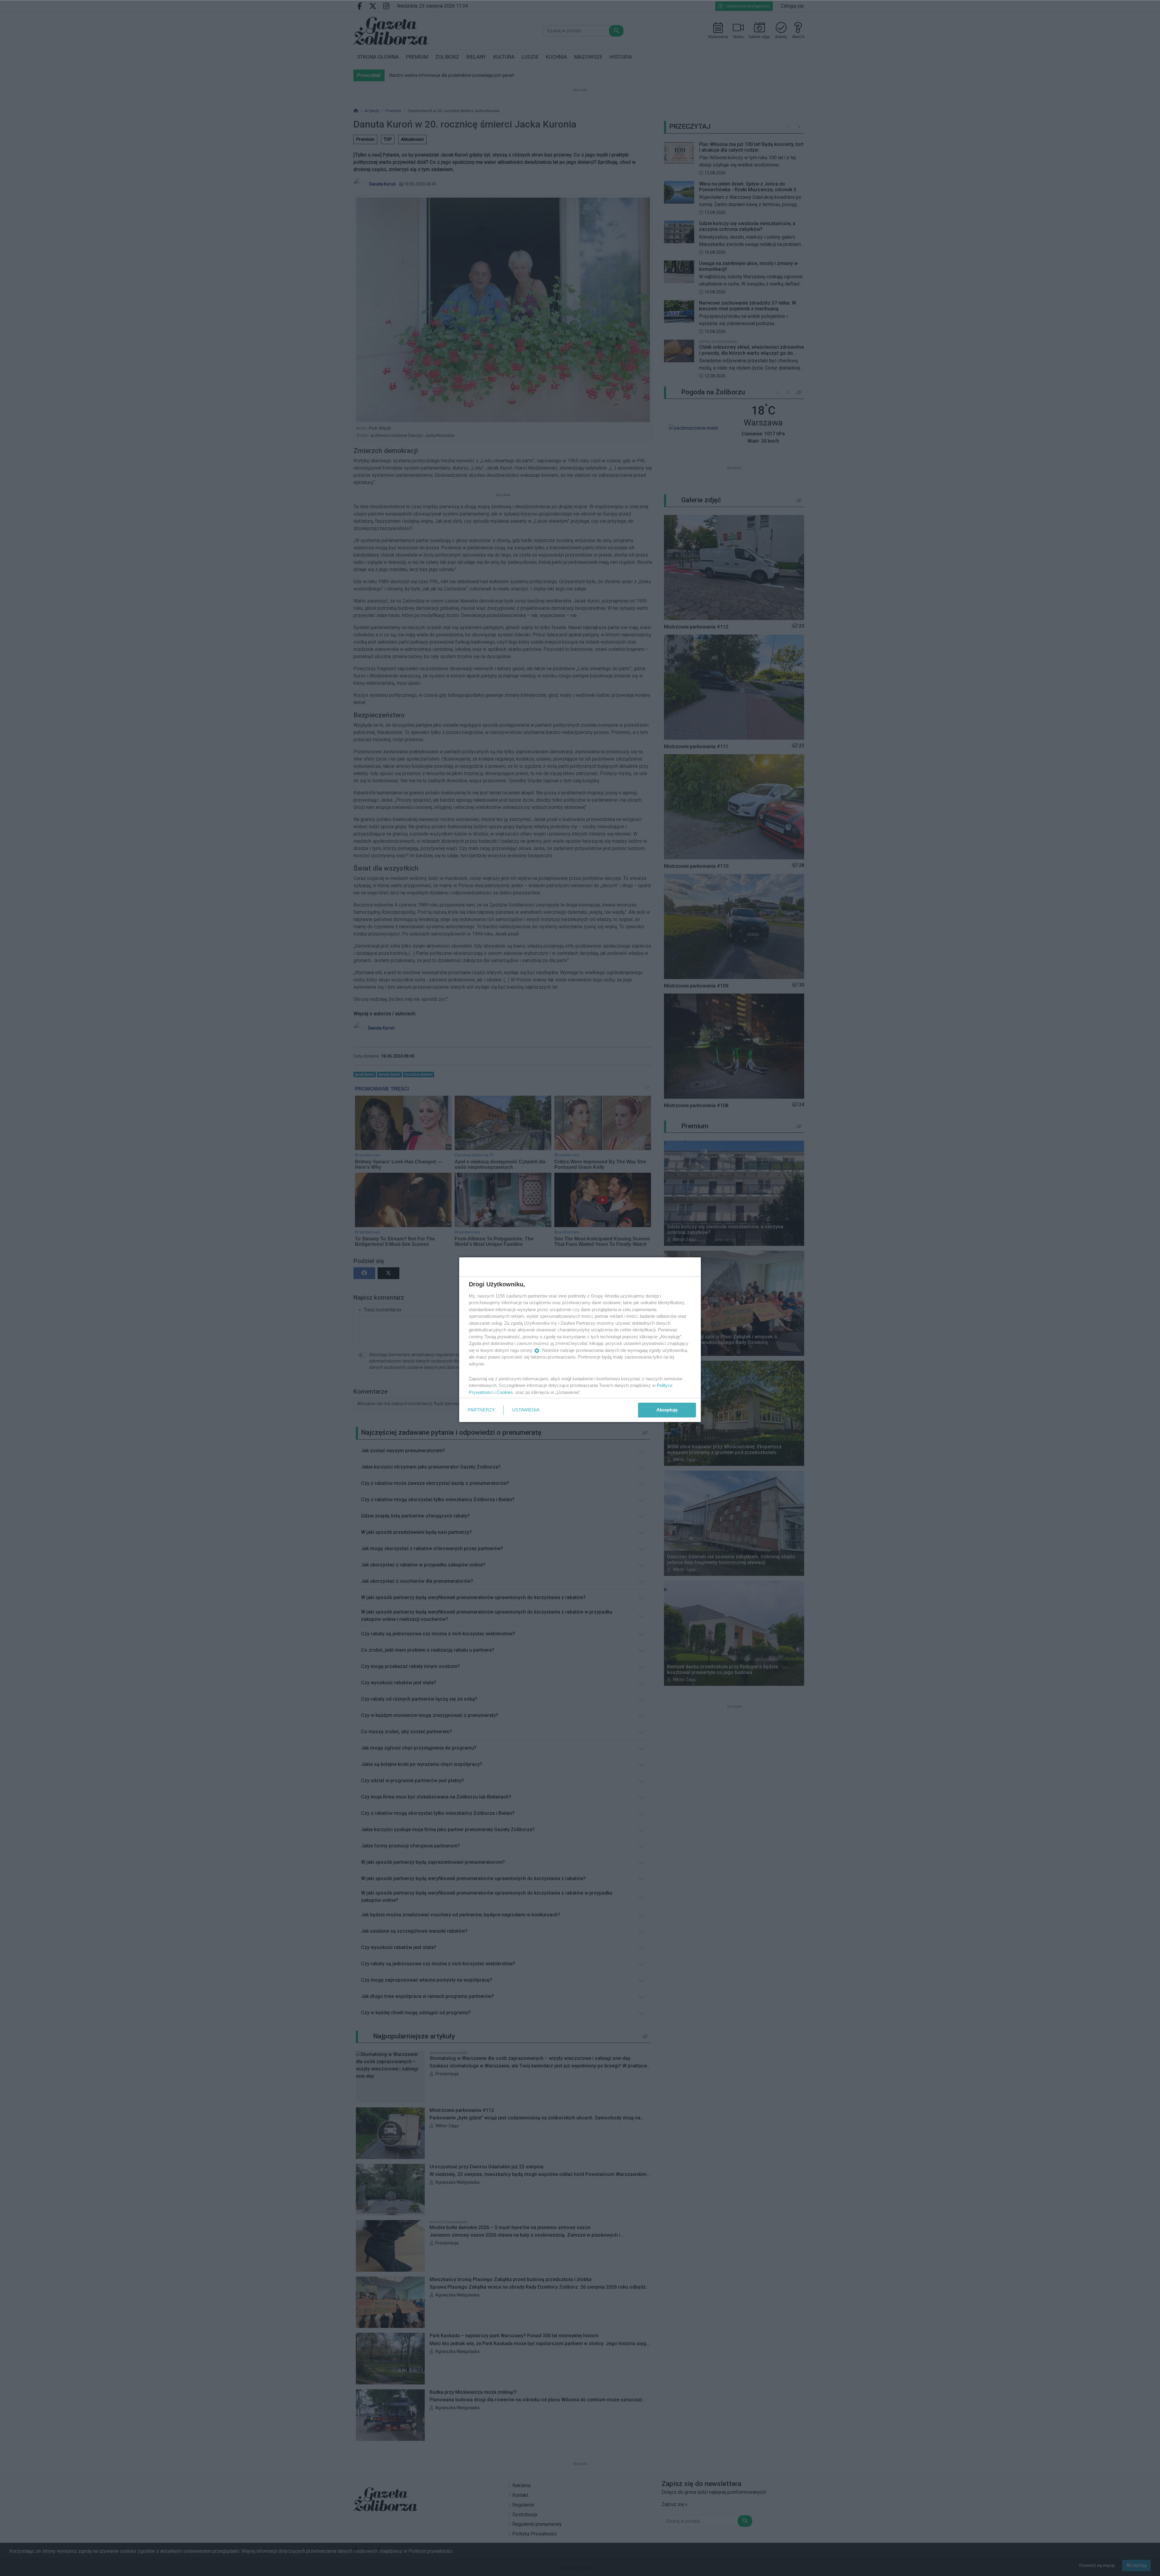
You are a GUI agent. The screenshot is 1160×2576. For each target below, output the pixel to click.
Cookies (505, 1392)
